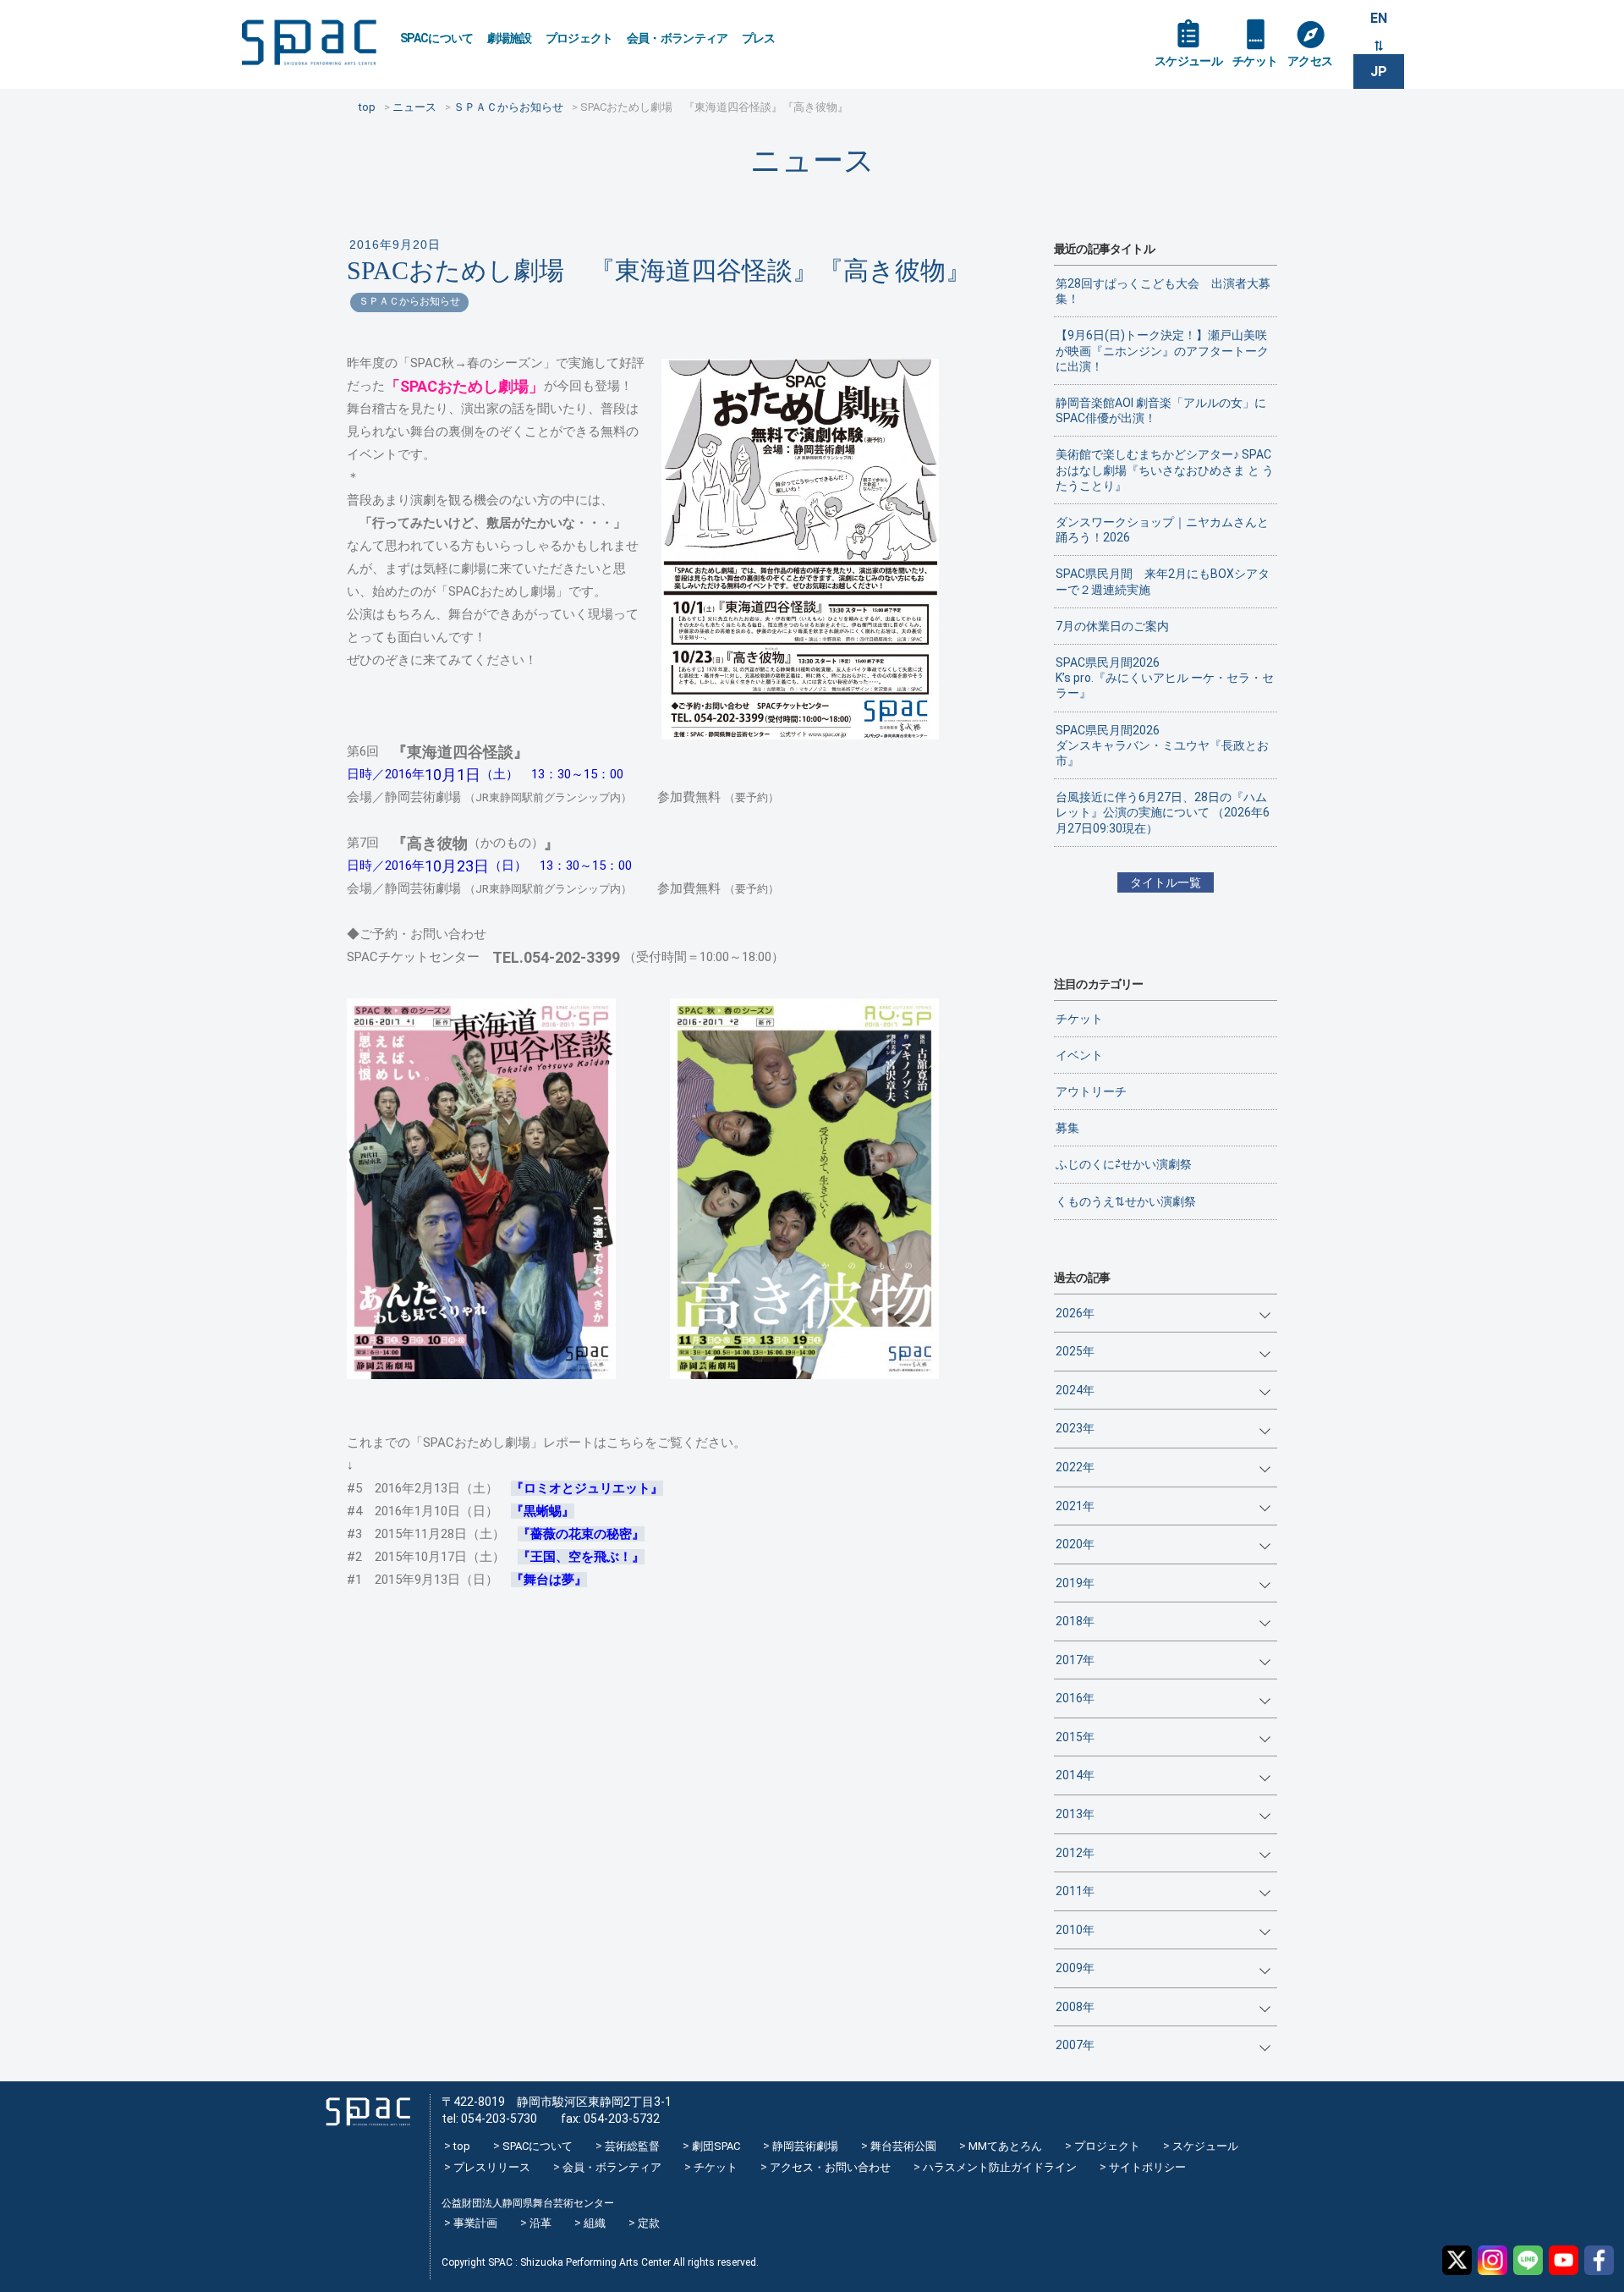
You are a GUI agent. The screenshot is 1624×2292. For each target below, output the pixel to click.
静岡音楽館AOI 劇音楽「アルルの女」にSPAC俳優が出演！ (1161, 410)
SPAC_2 (368, 2112)
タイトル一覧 (1166, 882)
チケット (1255, 61)
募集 (1067, 1128)
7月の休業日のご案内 (1112, 626)
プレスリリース (492, 2167)
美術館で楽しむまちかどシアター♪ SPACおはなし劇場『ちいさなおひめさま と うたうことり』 (1165, 470)
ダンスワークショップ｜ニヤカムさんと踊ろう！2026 (1162, 530)
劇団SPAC (716, 2146)
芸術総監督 (632, 2146)
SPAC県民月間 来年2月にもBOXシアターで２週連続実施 (1163, 581)
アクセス (1310, 61)
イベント (1079, 1055)
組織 (595, 2223)
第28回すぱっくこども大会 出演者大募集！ (1163, 291)
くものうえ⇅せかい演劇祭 (1126, 1201)
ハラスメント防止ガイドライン (1000, 2167)
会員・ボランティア (678, 38)
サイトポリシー (1147, 2167)
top (462, 2146)
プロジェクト (579, 38)
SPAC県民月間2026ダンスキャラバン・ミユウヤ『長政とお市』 (1162, 745)
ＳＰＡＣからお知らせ (409, 301)
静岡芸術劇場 (805, 2146)
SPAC (309, 43)
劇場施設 (510, 38)
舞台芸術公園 (903, 2146)
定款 (649, 2223)
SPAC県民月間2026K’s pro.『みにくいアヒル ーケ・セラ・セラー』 (1165, 678)
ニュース (812, 160)
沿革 (540, 2223)
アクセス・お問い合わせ (830, 2167)
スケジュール (1188, 61)
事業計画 (475, 2223)
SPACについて (437, 38)
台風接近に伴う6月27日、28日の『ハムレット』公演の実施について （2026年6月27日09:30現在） (1163, 812)
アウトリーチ (1091, 1091)
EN (1379, 18)
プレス (759, 38)
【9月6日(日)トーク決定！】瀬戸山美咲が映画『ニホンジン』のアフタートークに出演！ (1162, 350)
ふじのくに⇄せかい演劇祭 (1124, 1164)
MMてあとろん (1005, 2146)
